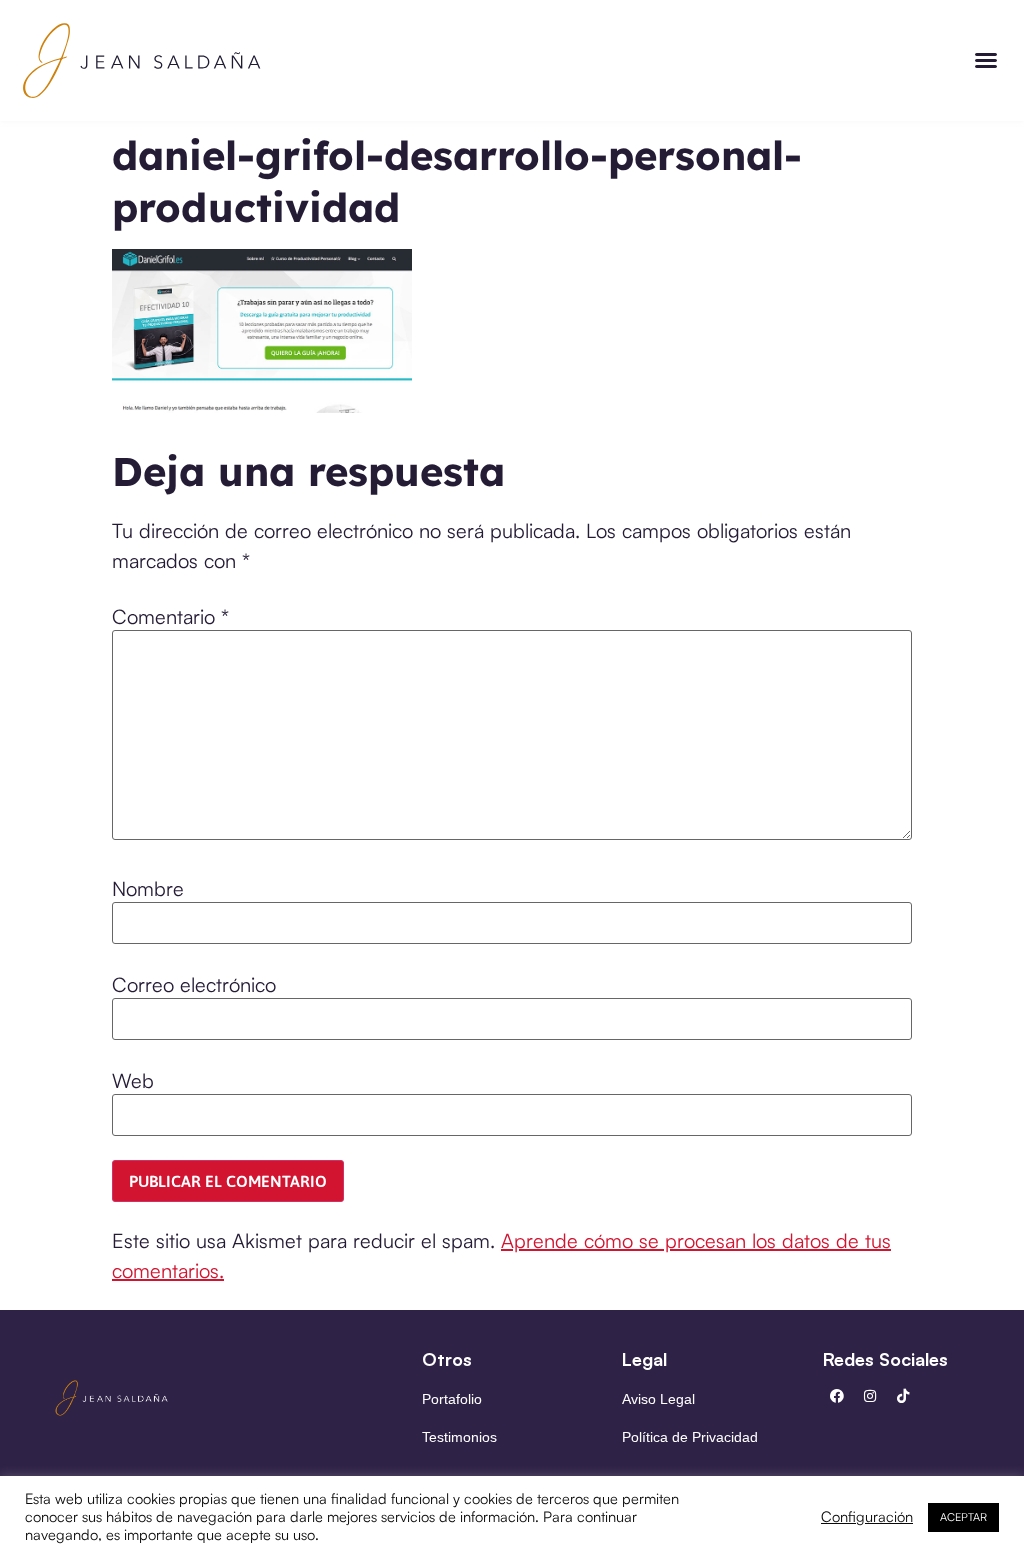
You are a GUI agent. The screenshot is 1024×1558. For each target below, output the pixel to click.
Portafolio (452, 1399)
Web (133, 1081)
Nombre (148, 889)
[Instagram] (870, 1396)
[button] (986, 60)
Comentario (170, 617)
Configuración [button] (867, 1517)
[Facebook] (837, 1396)
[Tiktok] (903, 1396)
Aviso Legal (658, 1399)
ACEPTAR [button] (963, 1517)
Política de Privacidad (690, 1437)
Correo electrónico (194, 985)
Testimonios (459, 1437)
